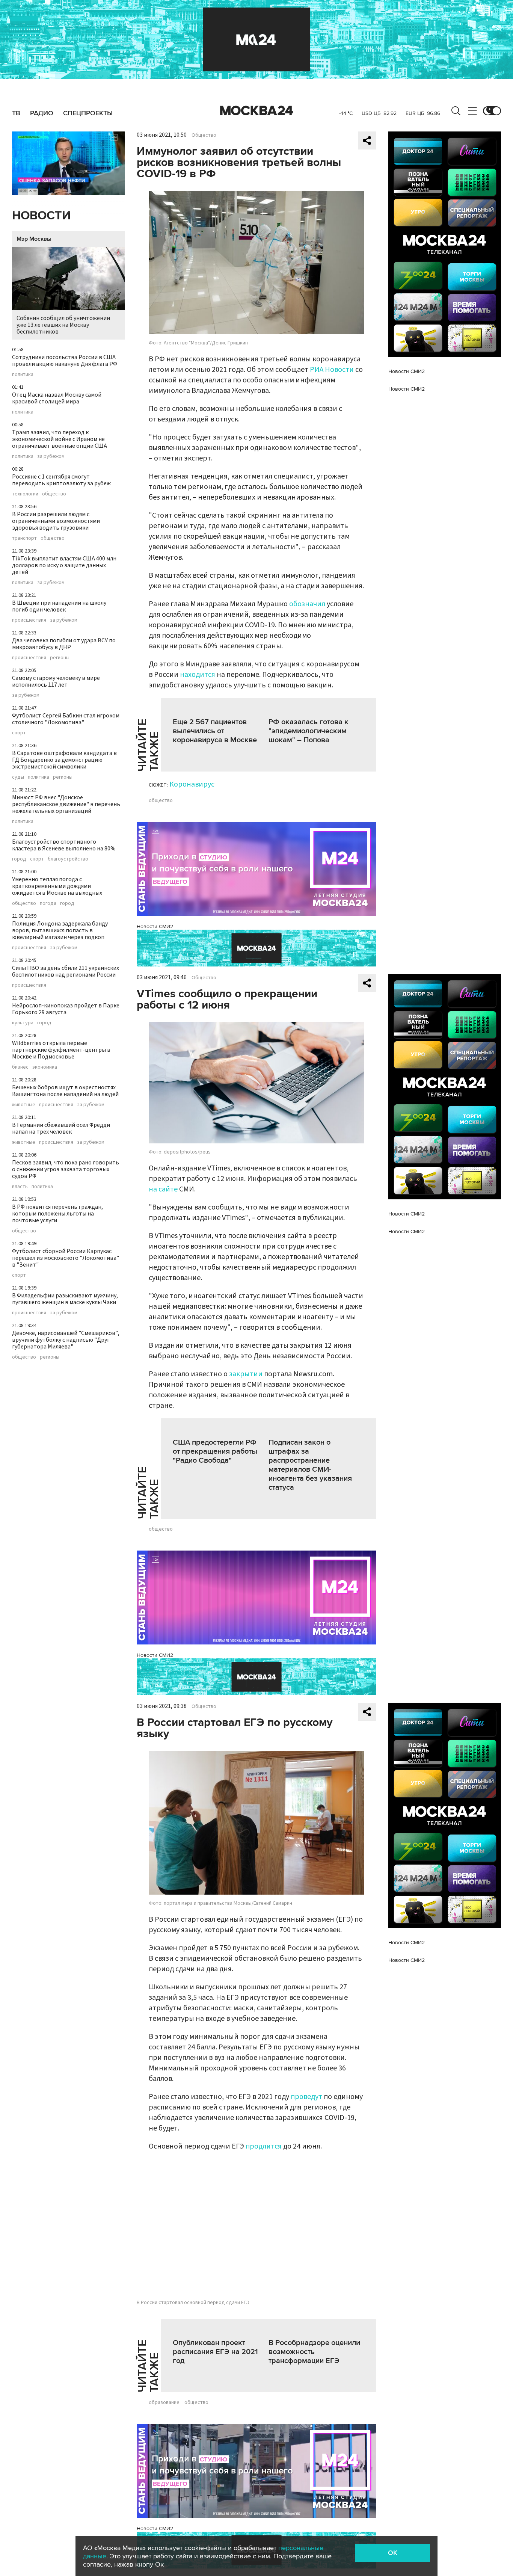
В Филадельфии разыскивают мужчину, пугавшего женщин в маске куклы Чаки (65, 1299)
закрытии (246, 1374)
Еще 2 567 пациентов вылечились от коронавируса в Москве (215, 731)
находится (198, 675)
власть (20, 1187)
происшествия (29, 620)
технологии (25, 494)
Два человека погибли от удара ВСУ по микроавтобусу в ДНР (64, 644)
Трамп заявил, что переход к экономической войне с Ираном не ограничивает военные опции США (60, 439)
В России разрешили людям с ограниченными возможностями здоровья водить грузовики (56, 521)
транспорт (24, 538)
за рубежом (51, 456)
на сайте (163, 1189)
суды (18, 777)
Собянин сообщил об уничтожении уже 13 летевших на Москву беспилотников (63, 325)
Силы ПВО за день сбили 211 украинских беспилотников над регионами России (66, 971)
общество (54, 494)
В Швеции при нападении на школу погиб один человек (59, 606)
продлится (264, 2146)
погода (48, 903)
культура (23, 1023)
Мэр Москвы (34, 239)
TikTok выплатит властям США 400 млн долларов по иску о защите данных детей (64, 565)
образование (164, 2402)
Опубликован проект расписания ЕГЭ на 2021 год (215, 2352)
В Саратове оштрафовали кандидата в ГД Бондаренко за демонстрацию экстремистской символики (64, 760)
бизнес (20, 1067)
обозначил (307, 604)
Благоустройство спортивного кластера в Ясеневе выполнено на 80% (64, 845)
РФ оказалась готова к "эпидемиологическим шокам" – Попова (309, 731)
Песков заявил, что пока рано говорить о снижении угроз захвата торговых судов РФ (66, 1169)
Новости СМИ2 (155, 926)
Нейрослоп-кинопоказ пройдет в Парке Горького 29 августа (66, 1009)
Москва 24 (256, 111)
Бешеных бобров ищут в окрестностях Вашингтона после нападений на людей (65, 1091)
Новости (41, 216)
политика (23, 374)
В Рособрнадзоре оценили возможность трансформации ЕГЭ (314, 2352)
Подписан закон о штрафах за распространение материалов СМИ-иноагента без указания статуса (310, 1465)
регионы (60, 658)
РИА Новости (332, 370)
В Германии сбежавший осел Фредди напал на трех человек (61, 1128)
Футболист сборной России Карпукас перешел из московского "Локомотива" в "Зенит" (66, 1258)
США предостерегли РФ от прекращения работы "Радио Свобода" (215, 1451)
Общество (204, 135)
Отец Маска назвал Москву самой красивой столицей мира (57, 398)
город (19, 859)
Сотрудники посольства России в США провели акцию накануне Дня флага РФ (65, 361)
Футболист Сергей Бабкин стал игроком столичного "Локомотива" (66, 719)
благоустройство (68, 859)
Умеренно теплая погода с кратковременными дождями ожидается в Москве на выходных (57, 886)
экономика (45, 1067)
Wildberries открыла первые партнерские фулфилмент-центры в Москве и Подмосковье (61, 1050)
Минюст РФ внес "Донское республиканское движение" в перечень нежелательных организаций (66, 804)
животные (24, 1105)
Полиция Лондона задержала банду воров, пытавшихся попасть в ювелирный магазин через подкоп (60, 930)
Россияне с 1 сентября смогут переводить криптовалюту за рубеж (61, 480)
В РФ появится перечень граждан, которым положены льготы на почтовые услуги (57, 1214)
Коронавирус (192, 784)
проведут (306, 2097)
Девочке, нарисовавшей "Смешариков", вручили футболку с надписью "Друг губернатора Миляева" (66, 1340)
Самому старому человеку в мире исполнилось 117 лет (56, 681)
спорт (19, 733)
